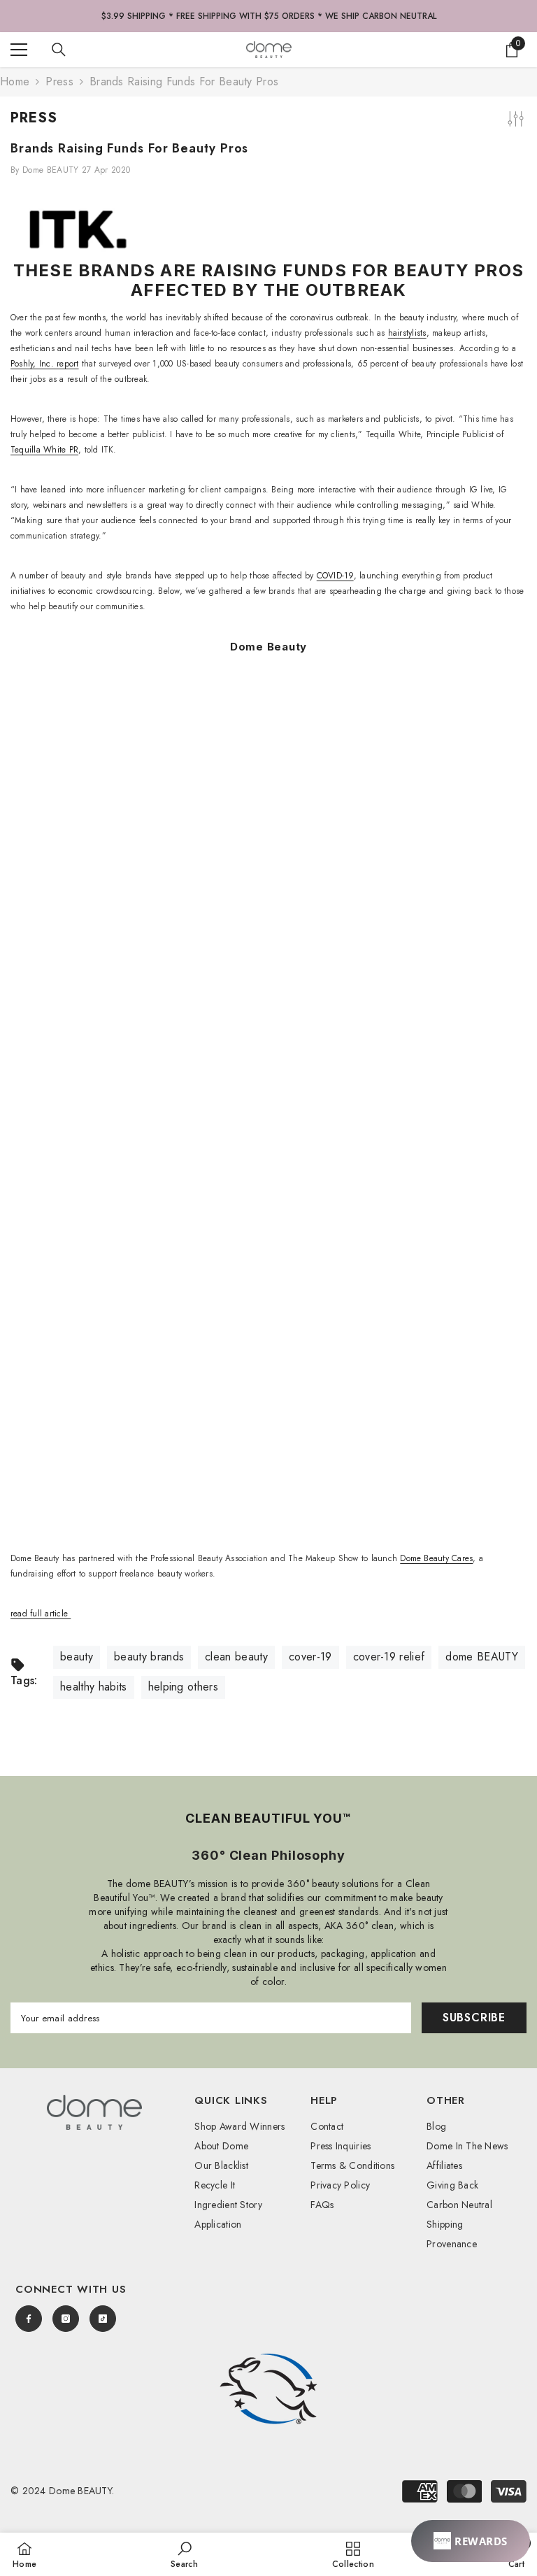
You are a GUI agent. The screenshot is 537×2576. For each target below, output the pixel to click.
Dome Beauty (268, 647)
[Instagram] (66, 2319)
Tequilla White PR (44, 450)
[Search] (59, 50)
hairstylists (407, 333)
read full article (41, 1614)
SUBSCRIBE (474, 2018)
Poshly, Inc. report (45, 364)
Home (15, 82)
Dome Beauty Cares (436, 1558)
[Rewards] (471, 2541)
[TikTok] (103, 2319)
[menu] (19, 50)
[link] (268, 2389)
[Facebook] (29, 2319)
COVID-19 (335, 576)
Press (59, 81)
